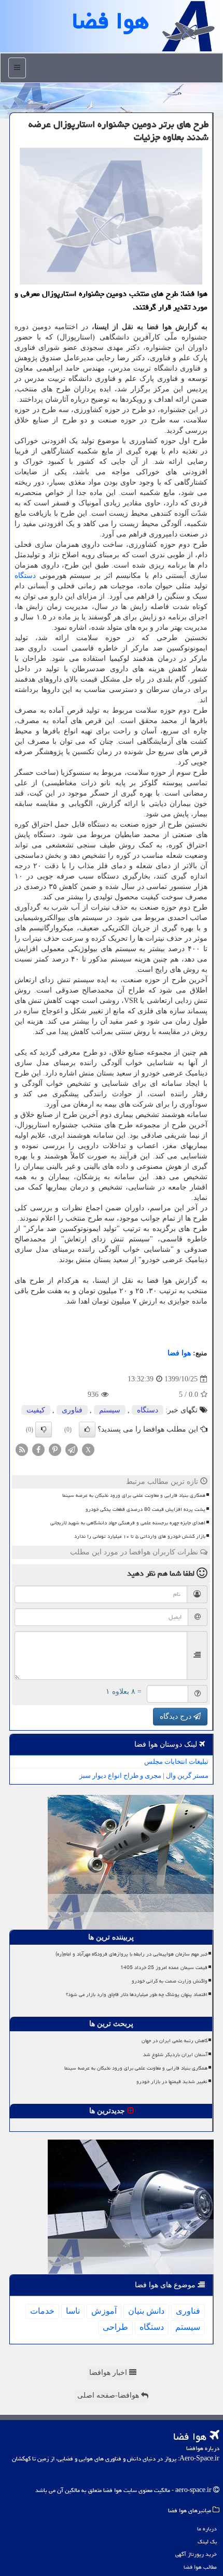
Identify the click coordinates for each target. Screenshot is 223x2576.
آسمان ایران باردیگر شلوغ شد (175, 2055)
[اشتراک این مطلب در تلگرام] (72, 1449)
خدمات (42, 2311)
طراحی (115, 2327)
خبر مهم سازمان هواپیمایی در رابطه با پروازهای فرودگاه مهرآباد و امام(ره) (131, 1954)
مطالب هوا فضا (200, 2567)
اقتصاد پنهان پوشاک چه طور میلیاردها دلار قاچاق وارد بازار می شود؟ (137, 1994)
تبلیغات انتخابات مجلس (176, 1761)
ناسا (73, 2311)
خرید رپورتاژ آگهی (196, 2554)
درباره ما (207, 2529)
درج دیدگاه (177, 1716)
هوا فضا (179, 1353)
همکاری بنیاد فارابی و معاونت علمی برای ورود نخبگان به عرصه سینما (134, 1495)
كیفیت (36, 1410)
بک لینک (207, 2542)
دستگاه (25, 576)
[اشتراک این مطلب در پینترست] (55, 1449)
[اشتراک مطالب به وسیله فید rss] (22, 1449)
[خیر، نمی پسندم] (44, 1429)
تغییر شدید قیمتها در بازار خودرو (172, 2082)
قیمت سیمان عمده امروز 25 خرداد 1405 (164, 1968)
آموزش (104, 2311)
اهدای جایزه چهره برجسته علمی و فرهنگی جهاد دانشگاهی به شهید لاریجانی (128, 1523)
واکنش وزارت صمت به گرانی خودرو (170, 1981)
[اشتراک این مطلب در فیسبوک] (38, 1449)
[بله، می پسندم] (87, 1429)
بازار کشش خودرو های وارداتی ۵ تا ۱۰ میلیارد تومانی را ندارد (140, 1536)
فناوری (72, 1410)
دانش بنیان (146, 2311)
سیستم (110, 1410)
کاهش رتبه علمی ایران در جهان (175, 2041)
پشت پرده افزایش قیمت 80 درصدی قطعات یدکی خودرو (145, 1509)
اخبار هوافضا (109, 2373)
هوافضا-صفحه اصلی (109, 2395)
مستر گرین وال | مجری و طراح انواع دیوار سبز (144, 1775)
